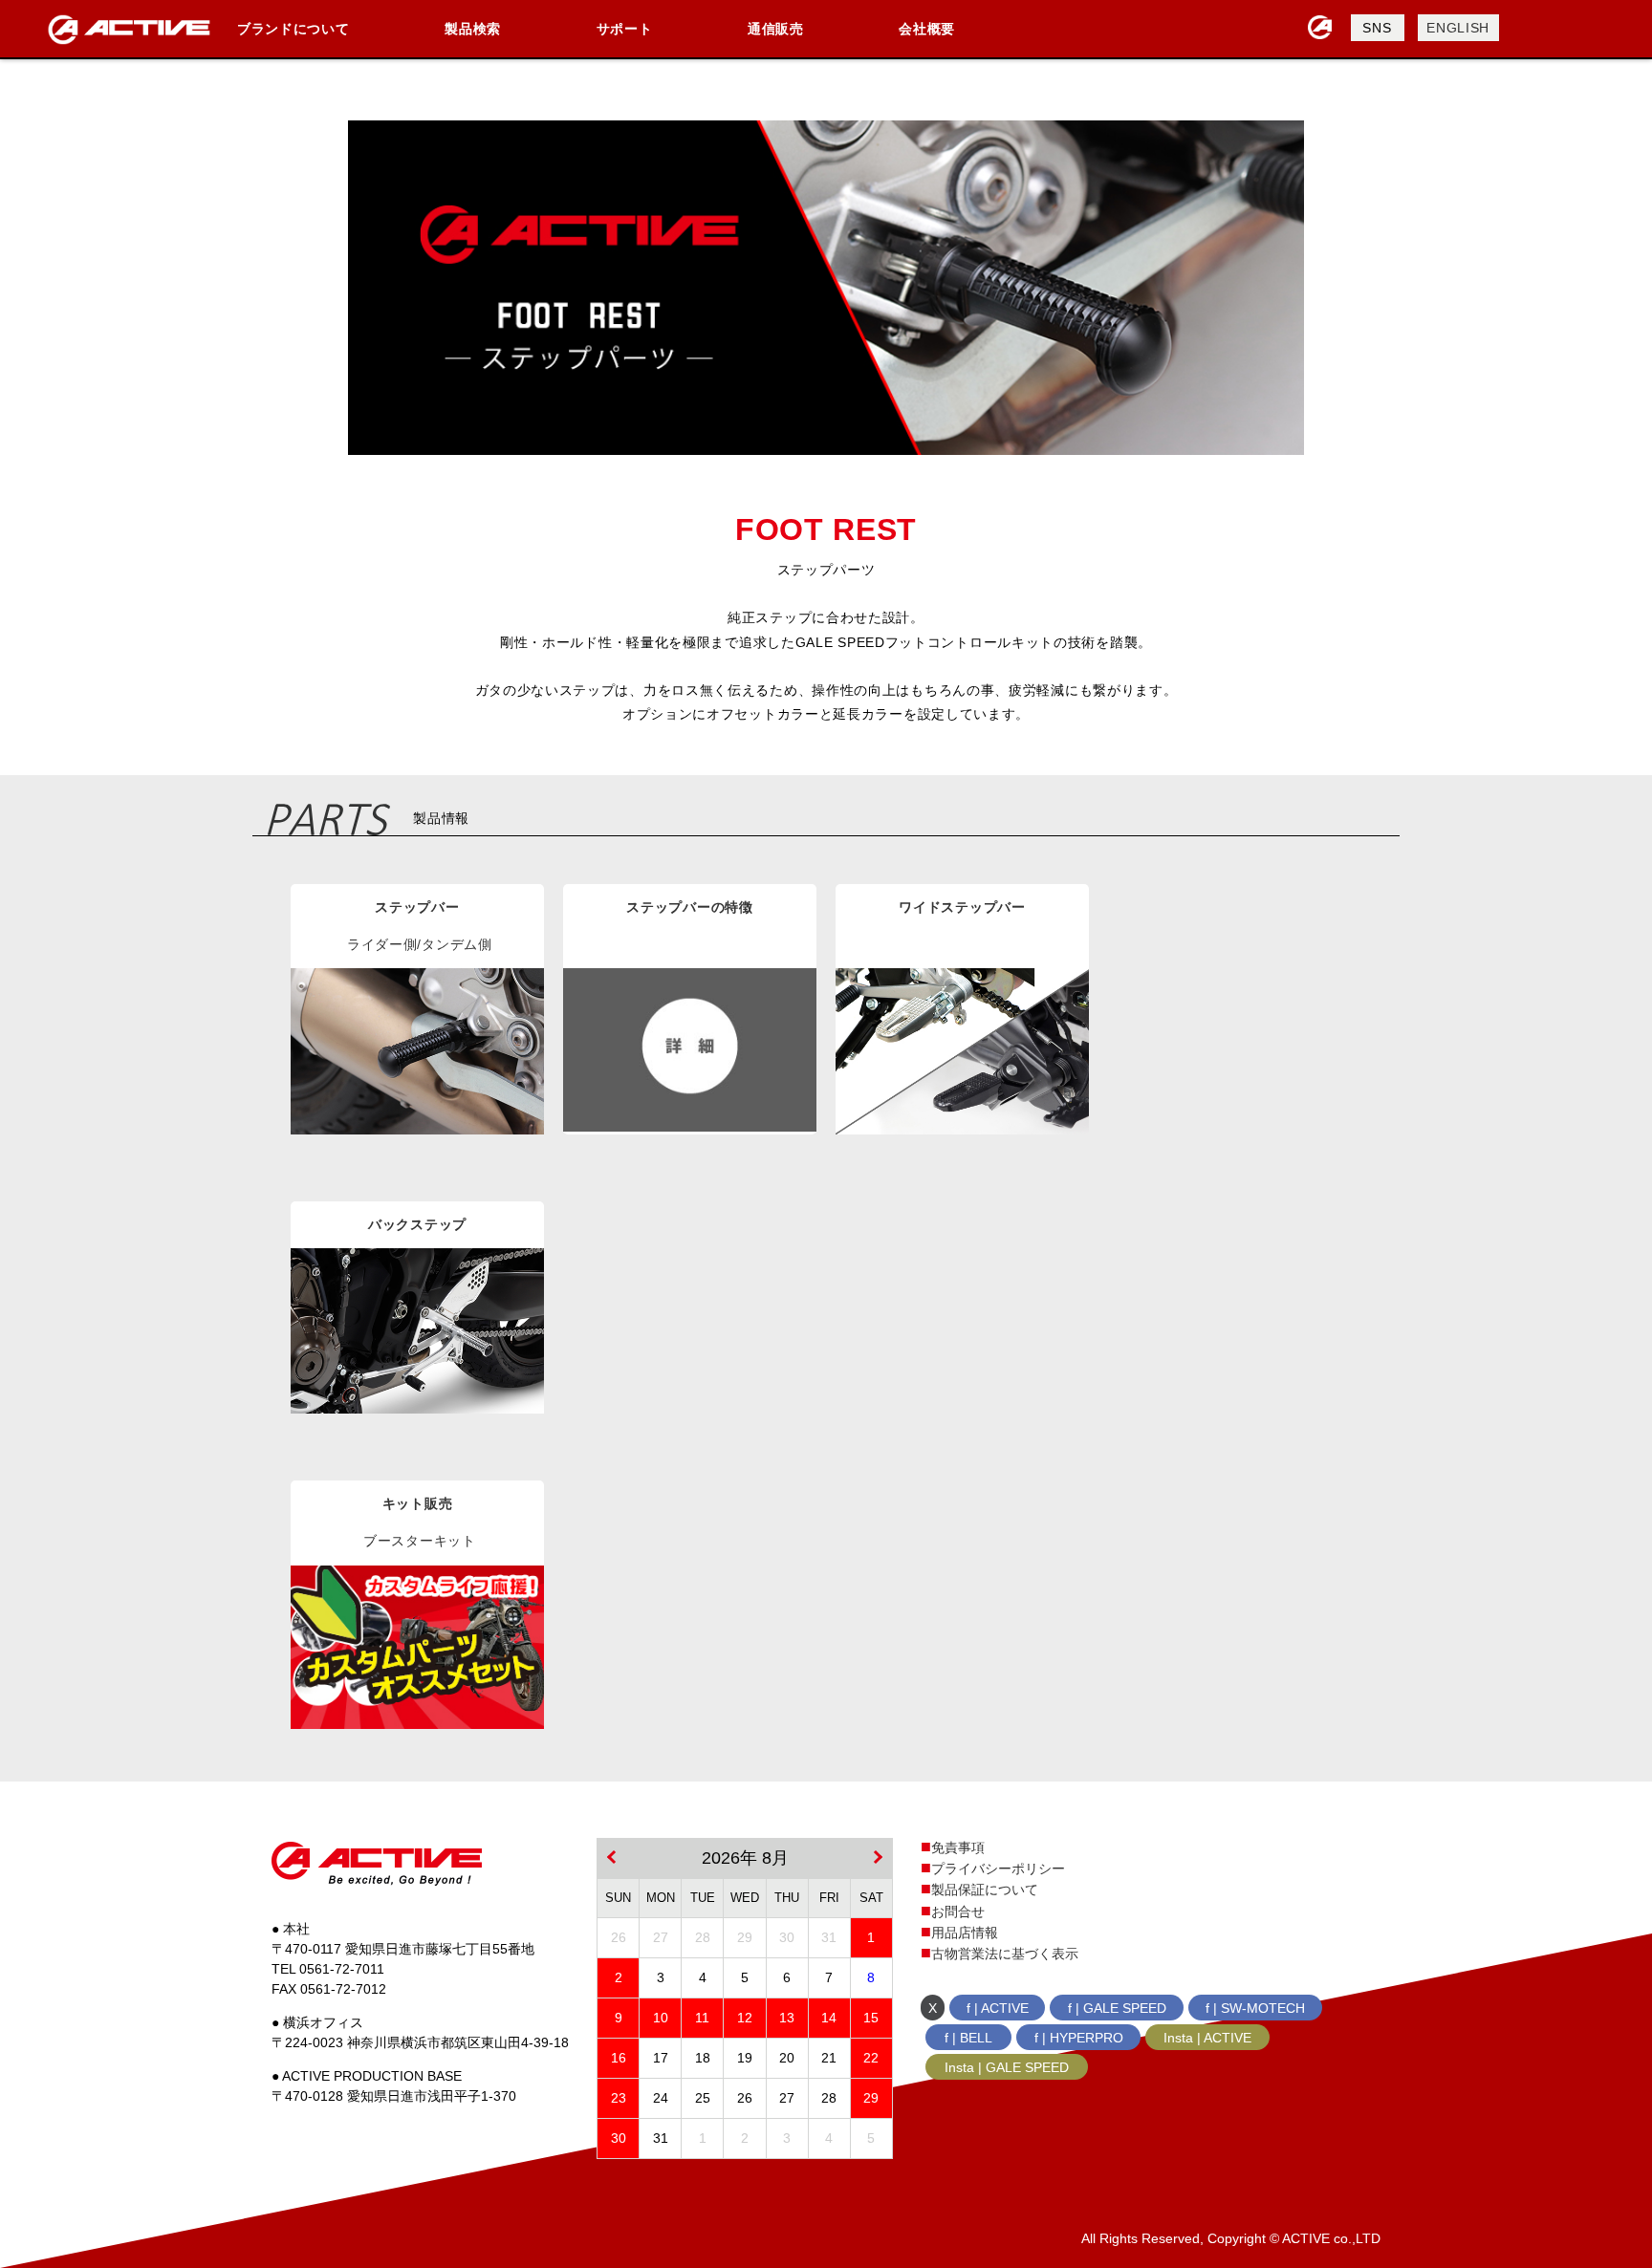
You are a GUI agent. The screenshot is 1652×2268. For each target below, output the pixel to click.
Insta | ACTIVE (1207, 2038)
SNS (1377, 28)
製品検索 (473, 29)
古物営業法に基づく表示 (1005, 1954)
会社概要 (927, 29)
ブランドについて (293, 29)
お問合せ (958, 1912)
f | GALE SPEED (1117, 2008)
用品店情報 (965, 1933)
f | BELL (968, 2038)
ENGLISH (1458, 28)
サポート (625, 29)
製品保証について (985, 1890)
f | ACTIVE (998, 2008)
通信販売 (776, 29)
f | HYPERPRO (1079, 2038)
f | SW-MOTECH (1255, 2008)
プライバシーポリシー (998, 1868)
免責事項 (958, 1847)
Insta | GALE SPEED (1007, 2067)
